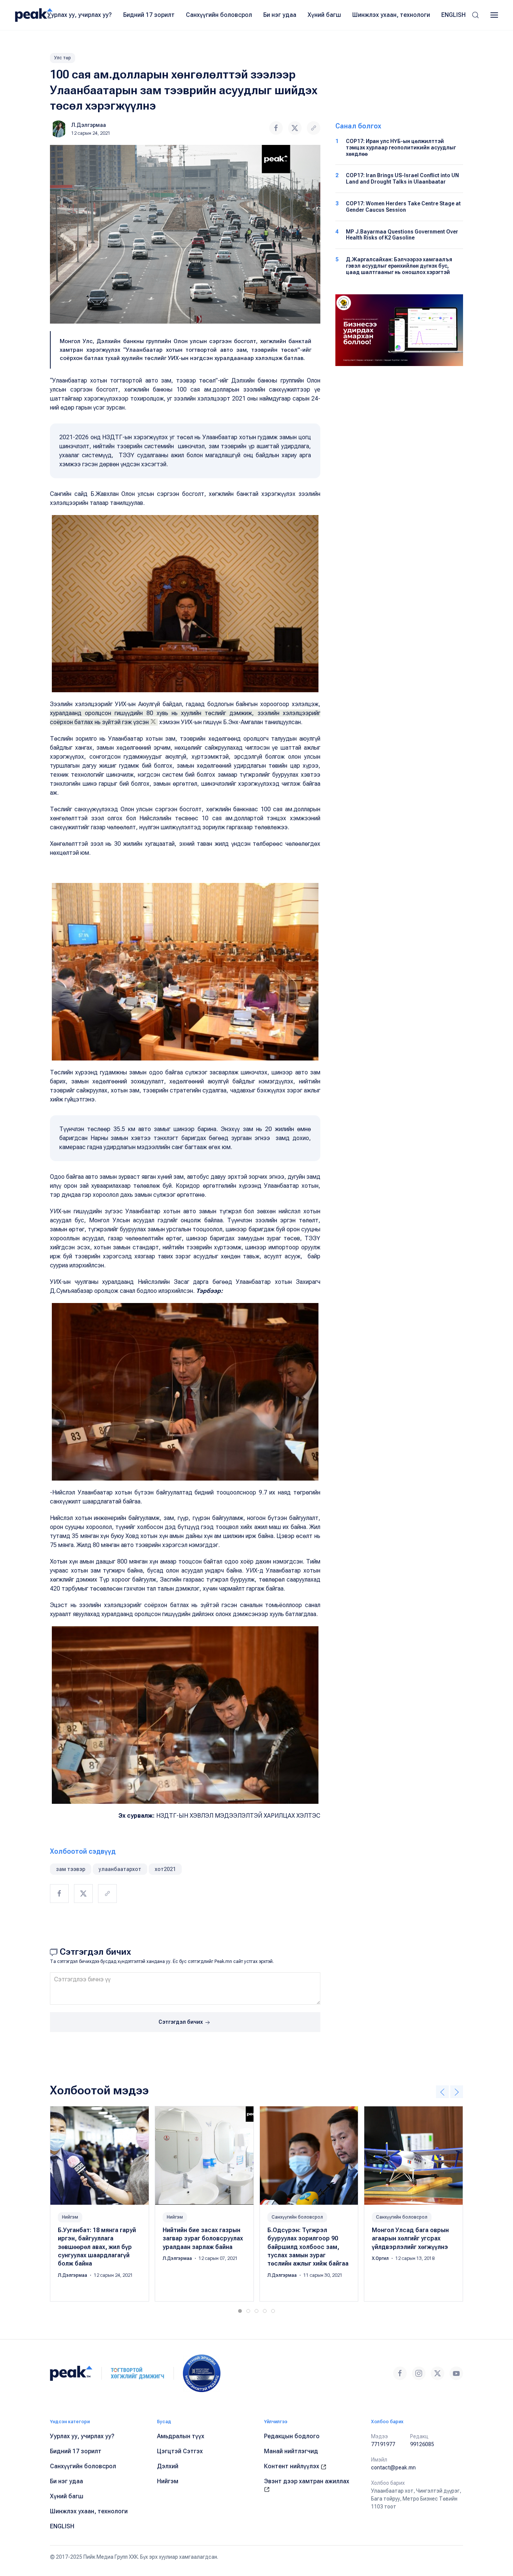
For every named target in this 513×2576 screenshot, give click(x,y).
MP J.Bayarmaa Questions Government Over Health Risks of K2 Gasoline (402, 235)
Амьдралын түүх (181, 2436)
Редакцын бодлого (292, 2436)
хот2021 (165, 1869)
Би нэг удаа (280, 15)
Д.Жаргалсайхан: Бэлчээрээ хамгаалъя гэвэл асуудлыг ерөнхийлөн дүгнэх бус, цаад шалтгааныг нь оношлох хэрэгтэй (399, 266)
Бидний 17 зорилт (149, 15)
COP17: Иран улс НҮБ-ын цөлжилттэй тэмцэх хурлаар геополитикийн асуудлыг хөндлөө (401, 148)
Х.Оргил (381, 2258)
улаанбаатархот (120, 1869)
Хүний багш (324, 15)
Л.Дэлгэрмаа (89, 125)
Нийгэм (70, 2217)
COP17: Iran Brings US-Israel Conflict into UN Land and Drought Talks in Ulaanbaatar (402, 179)
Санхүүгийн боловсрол (219, 15)
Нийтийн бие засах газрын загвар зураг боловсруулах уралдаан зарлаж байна (203, 2239)
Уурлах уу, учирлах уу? (80, 15)
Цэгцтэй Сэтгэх (180, 2451)
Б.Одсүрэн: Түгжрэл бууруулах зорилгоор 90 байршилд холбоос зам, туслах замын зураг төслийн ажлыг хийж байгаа (308, 2247)
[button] (475, 15)
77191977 (383, 2444)
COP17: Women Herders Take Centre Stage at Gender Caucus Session (403, 207)
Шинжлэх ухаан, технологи (391, 15)
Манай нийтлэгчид (291, 2451)
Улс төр (63, 58)
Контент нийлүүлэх (292, 2466)
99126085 (422, 2444)
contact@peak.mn (393, 2468)
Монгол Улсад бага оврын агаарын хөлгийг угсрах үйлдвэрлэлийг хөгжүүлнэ (410, 2239)
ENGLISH (453, 15)
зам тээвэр (71, 1869)
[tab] (240, 2311)
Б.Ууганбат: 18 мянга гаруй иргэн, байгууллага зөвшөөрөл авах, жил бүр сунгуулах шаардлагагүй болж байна (97, 2247)
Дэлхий (168, 2466)
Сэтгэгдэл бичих (181, 2022)
